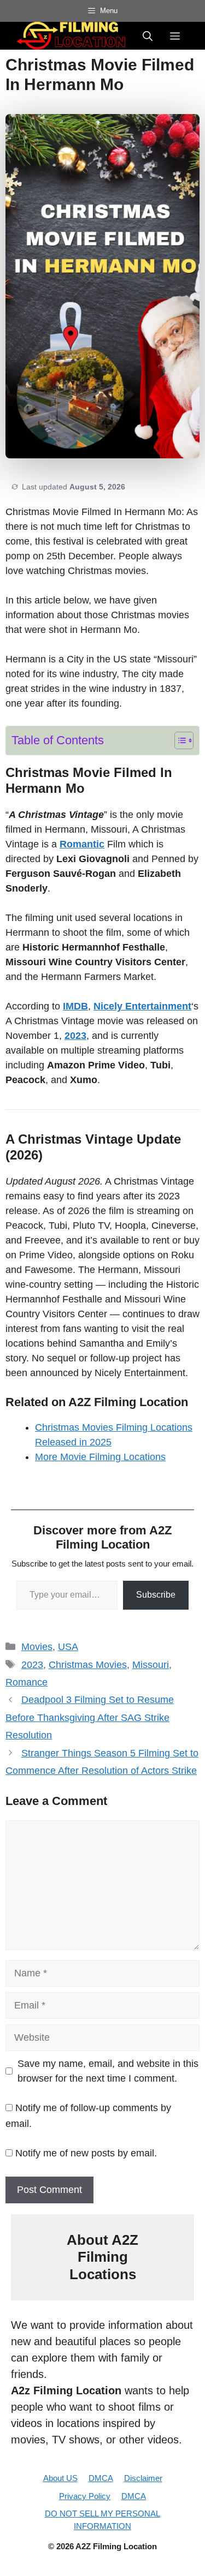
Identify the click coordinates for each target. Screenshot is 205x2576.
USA (68, 1647)
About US (60, 2478)
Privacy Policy (85, 2496)
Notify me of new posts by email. (86, 2153)
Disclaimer (143, 2478)
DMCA (101, 2478)
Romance (27, 1682)
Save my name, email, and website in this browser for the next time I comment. (108, 2071)
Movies (37, 1647)
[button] (148, 35)
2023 (32, 1665)
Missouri (151, 1665)
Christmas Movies (88, 1665)
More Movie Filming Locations (100, 1457)
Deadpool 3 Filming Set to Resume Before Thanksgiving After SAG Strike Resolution (90, 1717)
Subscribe (156, 1595)
